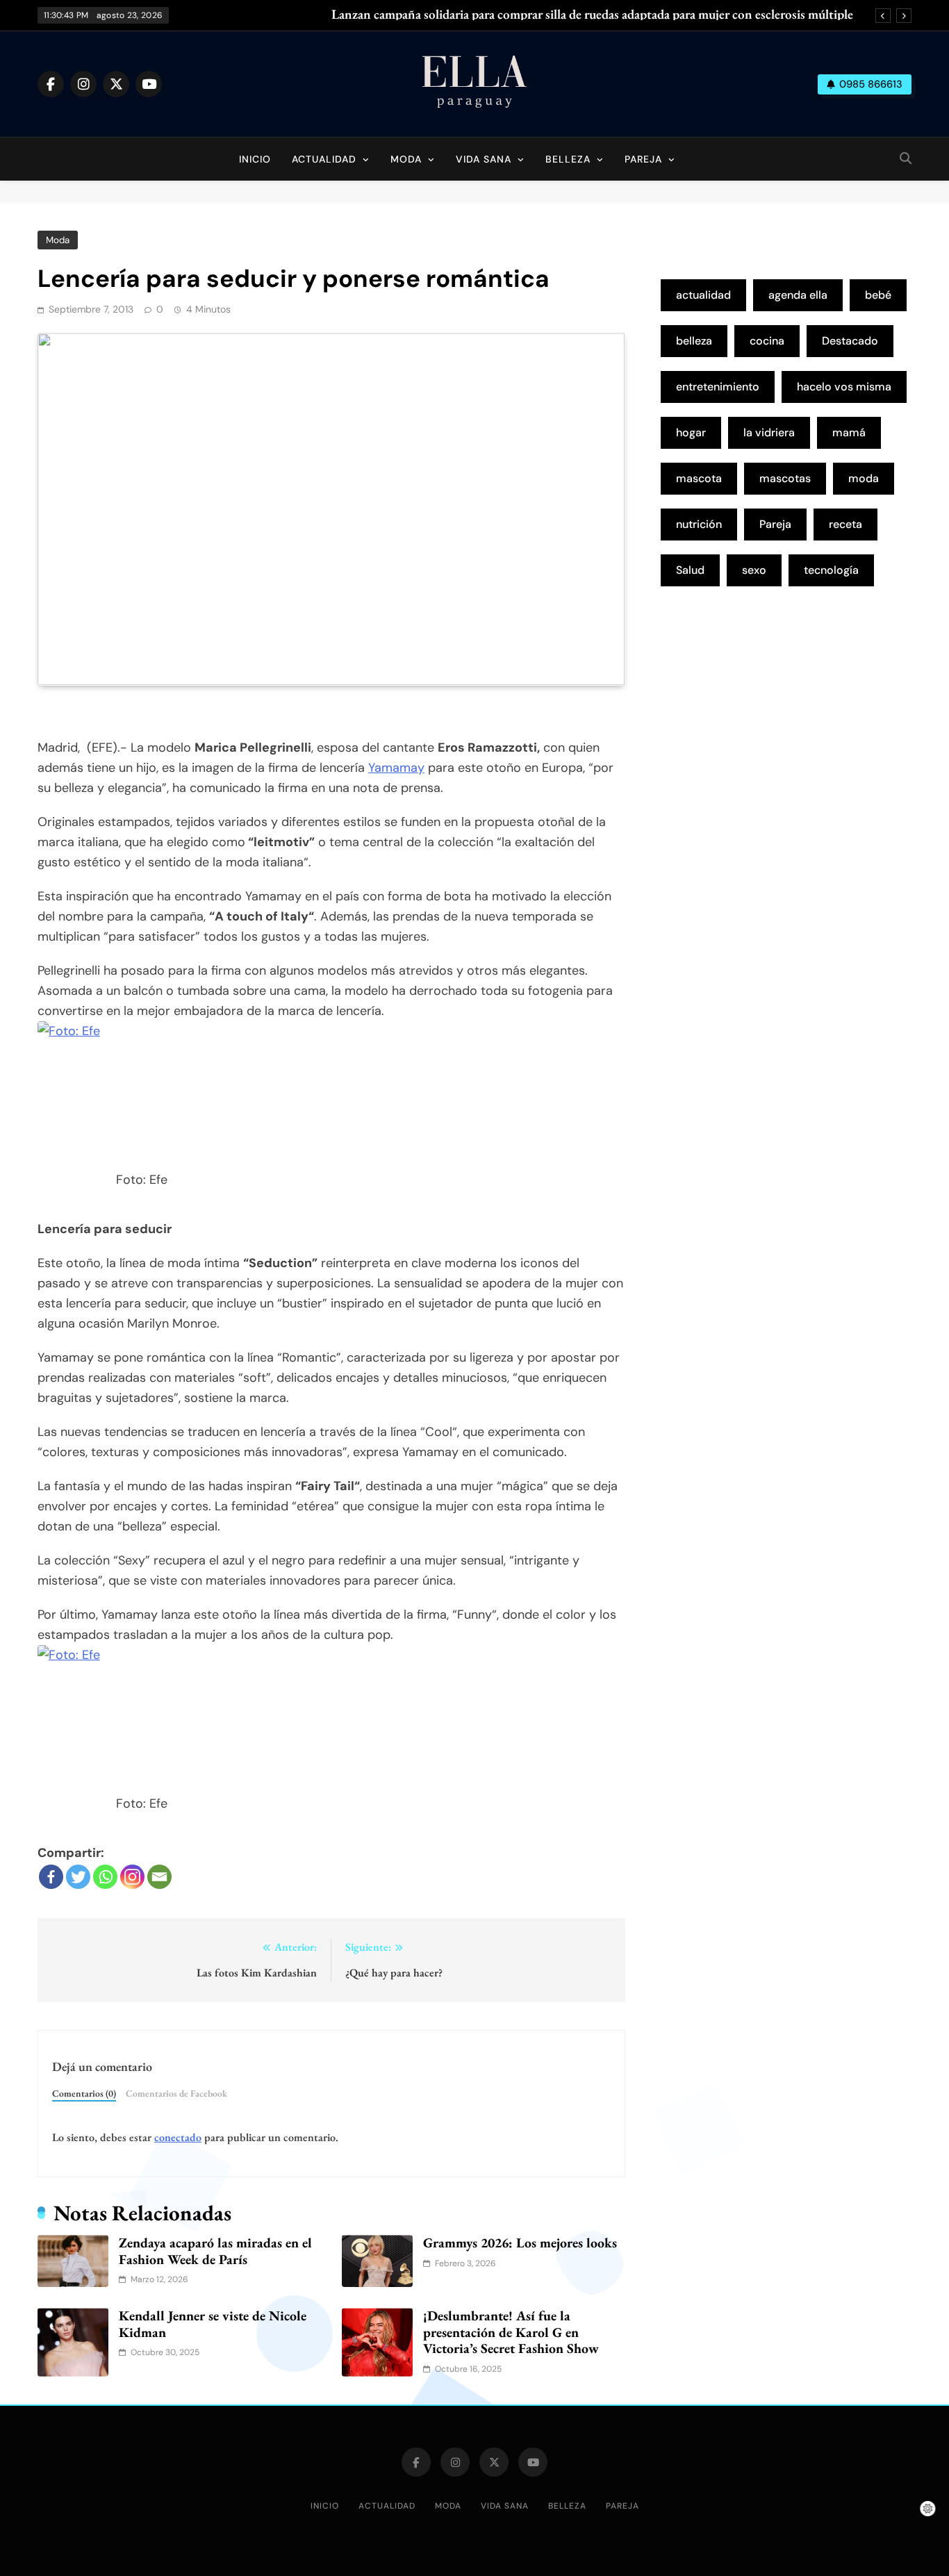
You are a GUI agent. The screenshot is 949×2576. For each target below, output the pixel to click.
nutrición (699, 524)
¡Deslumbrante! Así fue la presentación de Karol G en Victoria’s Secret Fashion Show (511, 2332)
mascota (699, 478)
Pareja (643, 159)
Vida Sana (484, 159)
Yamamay (396, 768)
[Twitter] (78, 1877)
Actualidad (324, 159)
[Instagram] (132, 1877)
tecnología (831, 570)
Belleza (568, 159)
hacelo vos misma (844, 387)
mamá (849, 432)
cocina (767, 341)
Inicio (255, 159)
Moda (406, 159)
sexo (754, 570)
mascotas (785, 478)
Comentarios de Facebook (176, 2093)
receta (845, 524)
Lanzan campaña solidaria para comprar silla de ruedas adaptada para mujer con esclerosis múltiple (592, 15)
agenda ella (798, 295)
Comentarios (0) (84, 2093)
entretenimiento (718, 387)
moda (864, 478)
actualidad (703, 295)
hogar (691, 432)
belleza (694, 341)
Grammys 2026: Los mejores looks (520, 2243)
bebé (878, 295)
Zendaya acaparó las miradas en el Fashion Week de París (215, 2251)
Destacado (850, 341)
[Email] (159, 1877)
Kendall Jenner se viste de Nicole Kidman (213, 2324)
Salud (690, 570)
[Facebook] (51, 1877)
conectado (178, 2137)
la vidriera (769, 432)
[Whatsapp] (105, 1877)
